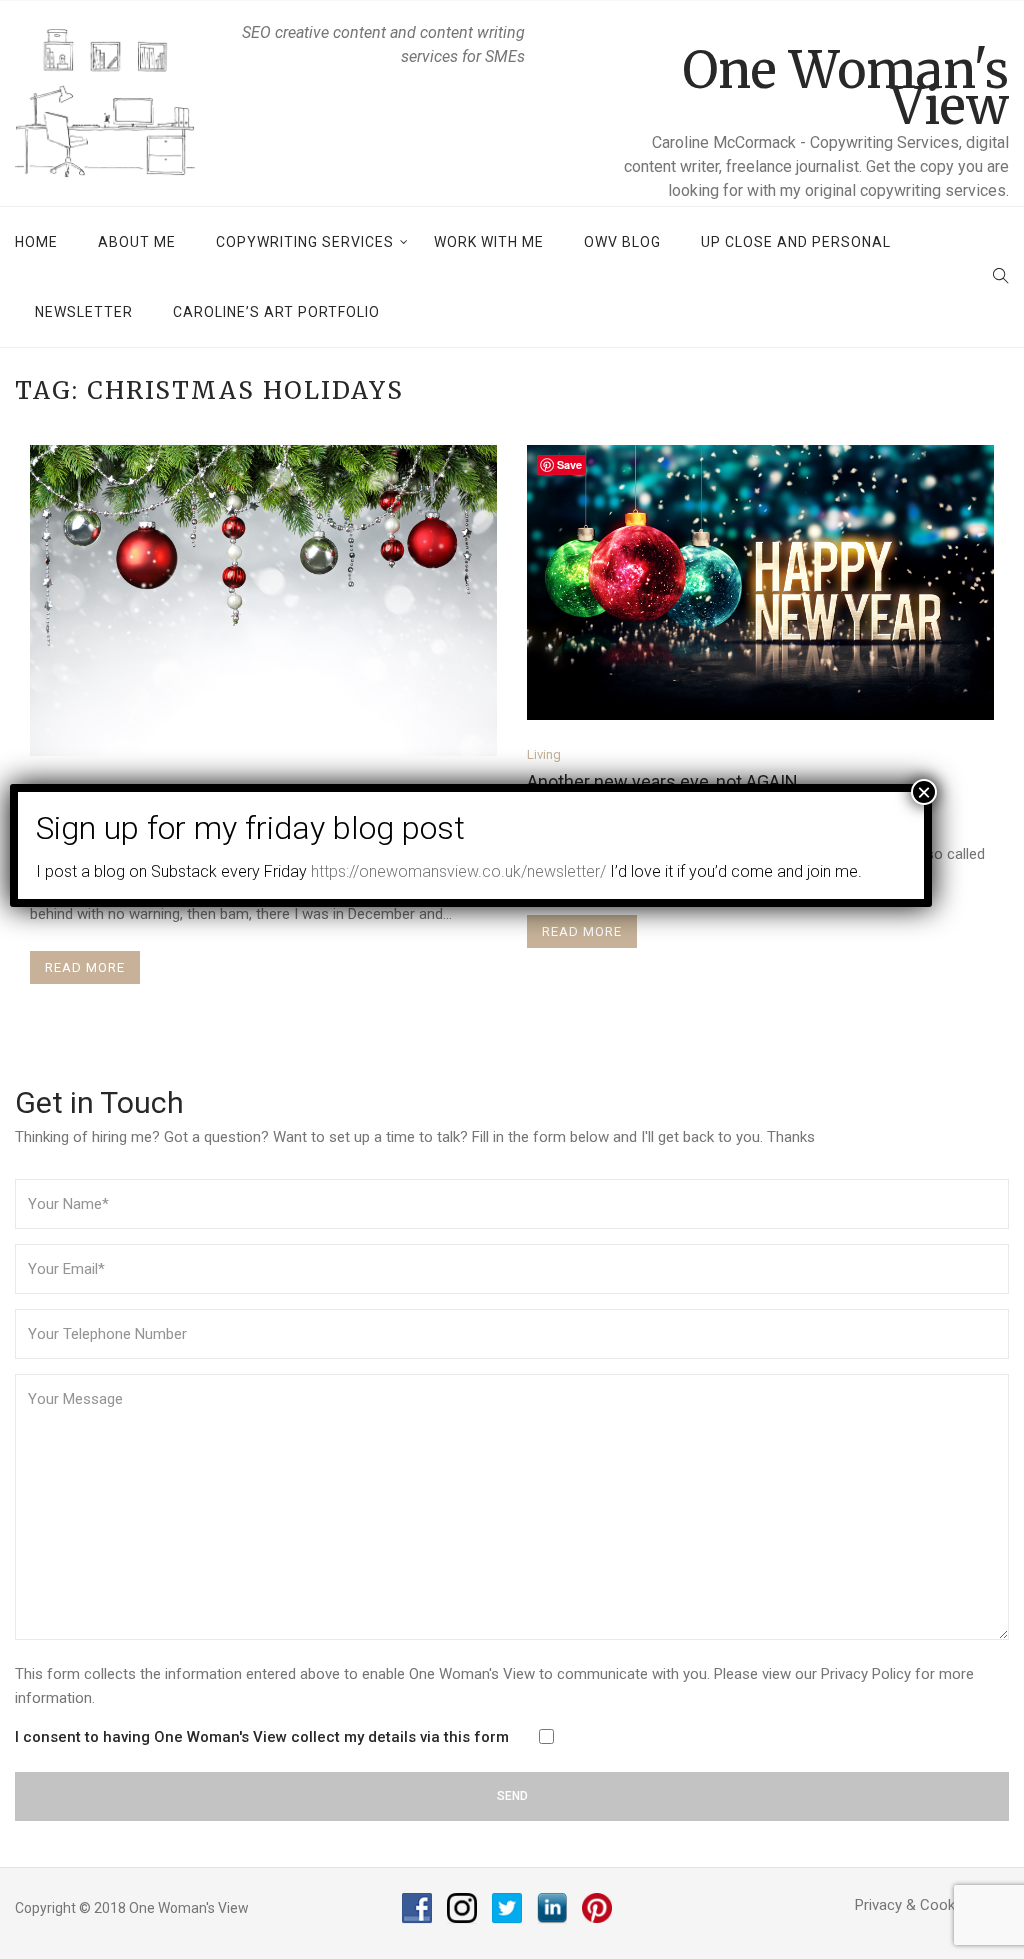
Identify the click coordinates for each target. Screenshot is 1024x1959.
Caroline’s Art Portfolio (276, 312)
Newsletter (84, 312)
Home (36, 242)
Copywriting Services (305, 242)
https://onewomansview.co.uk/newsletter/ (458, 871)
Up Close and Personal (796, 242)
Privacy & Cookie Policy (932, 1905)
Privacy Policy (866, 1674)
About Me (137, 242)
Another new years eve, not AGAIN (662, 781)
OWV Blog (622, 242)
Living (544, 754)
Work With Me (489, 242)
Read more (85, 967)
